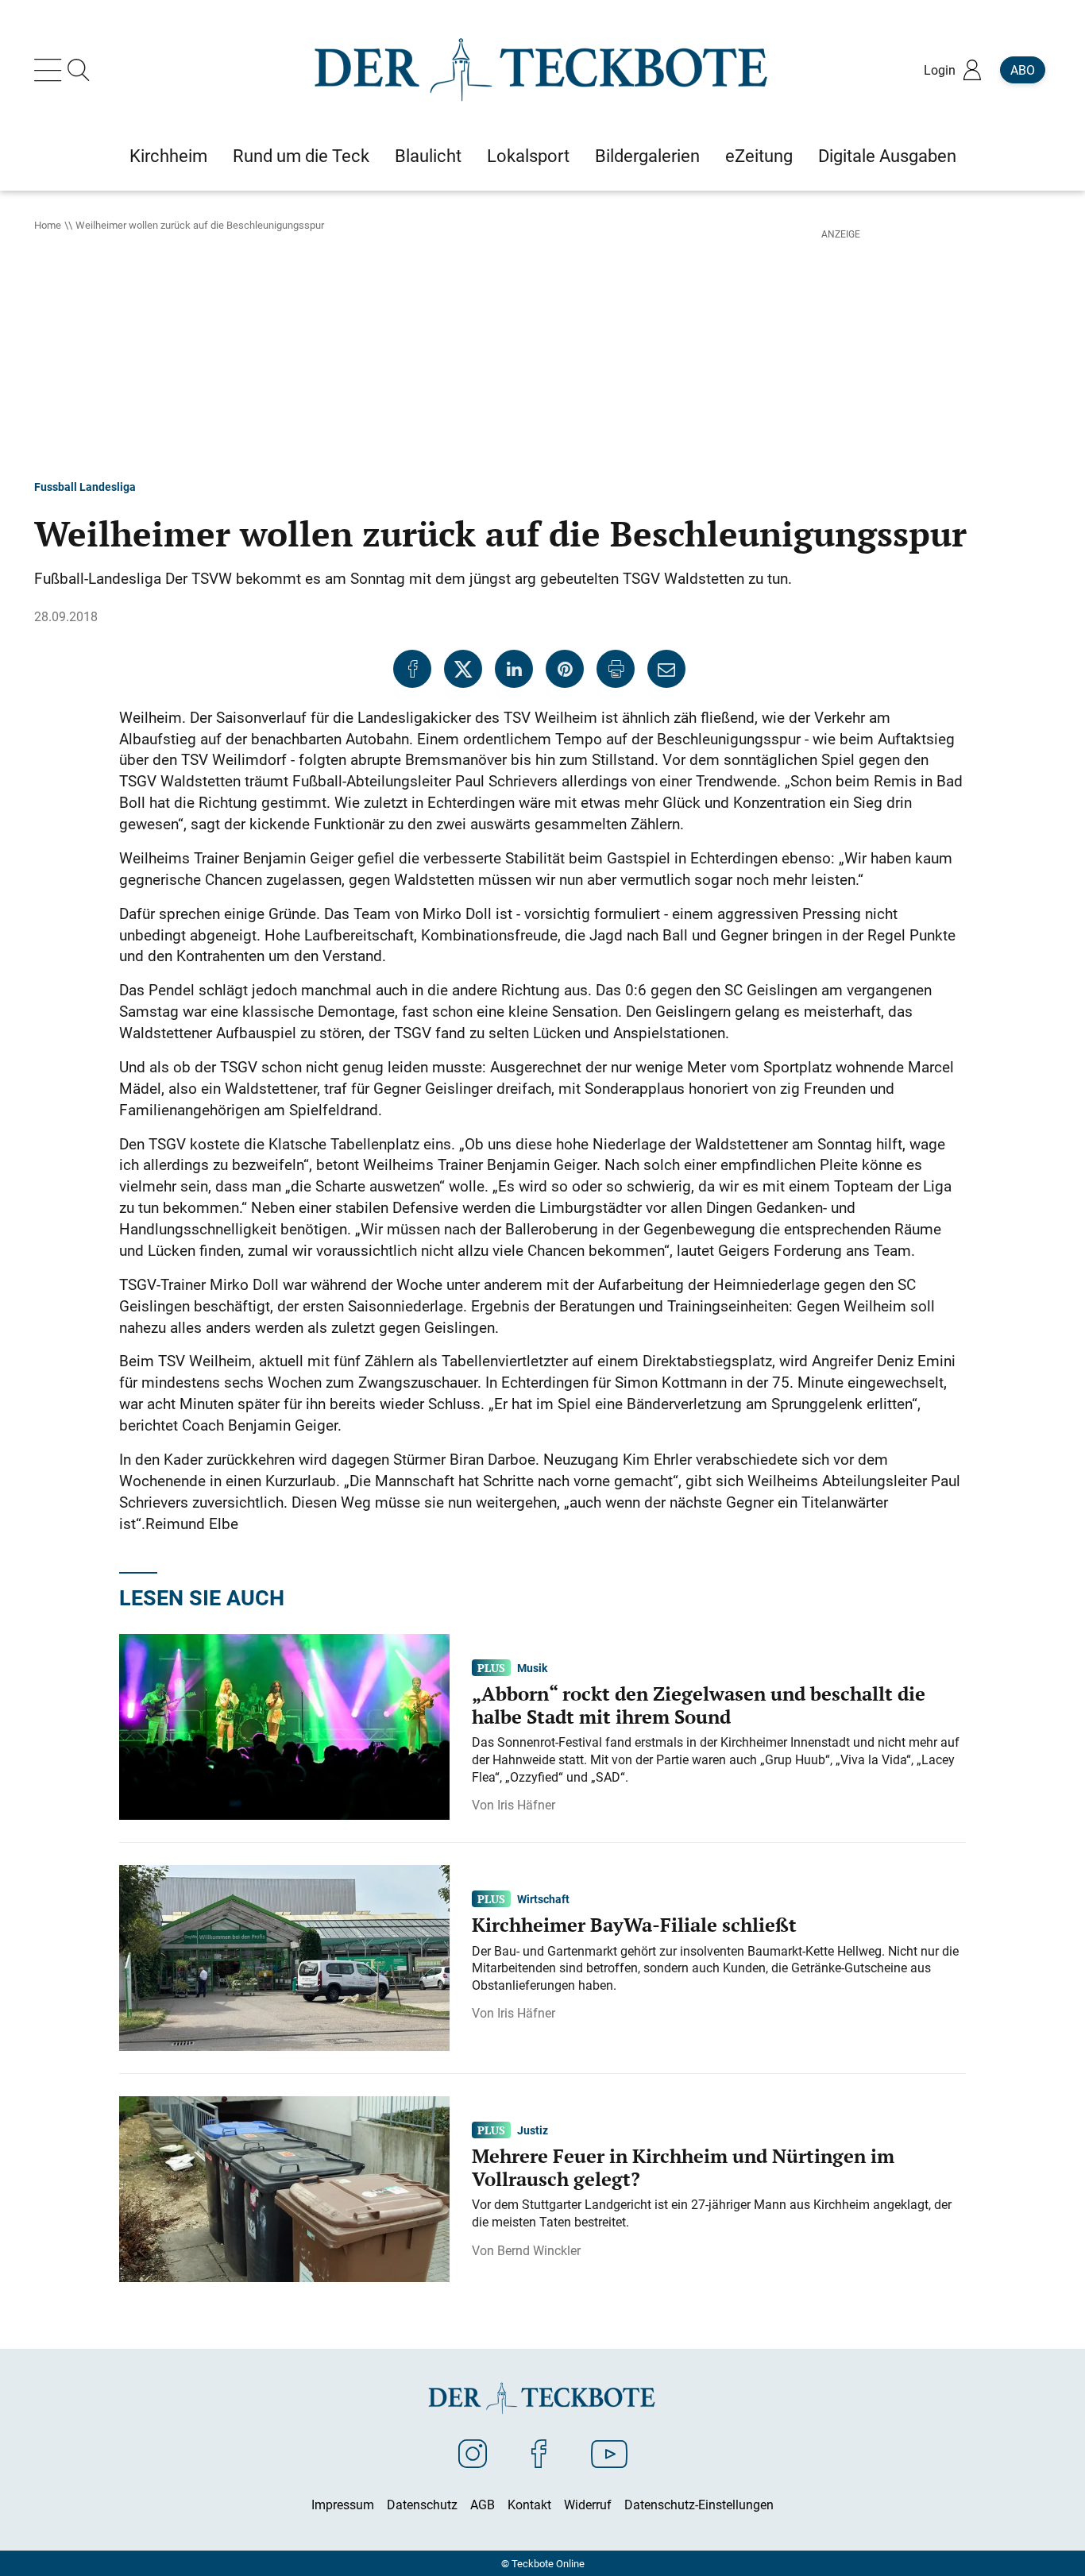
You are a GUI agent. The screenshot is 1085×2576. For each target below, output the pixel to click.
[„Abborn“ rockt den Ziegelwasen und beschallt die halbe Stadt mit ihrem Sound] (284, 1725)
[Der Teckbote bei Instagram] (473, 2453)
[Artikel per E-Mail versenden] (666, 669)
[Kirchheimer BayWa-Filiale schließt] (284, 1956)
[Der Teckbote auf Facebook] (539, 2453)
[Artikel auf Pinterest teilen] (565, 669)
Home (48, 225)
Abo (1023, 70)
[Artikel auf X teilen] (463, 669)
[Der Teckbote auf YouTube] (609, 2453)
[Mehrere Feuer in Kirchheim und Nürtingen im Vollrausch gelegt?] (284, 2188)
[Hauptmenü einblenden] (51, 70)
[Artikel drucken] (616, 669)
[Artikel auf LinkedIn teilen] (514, 669)
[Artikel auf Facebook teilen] (412, 669)
